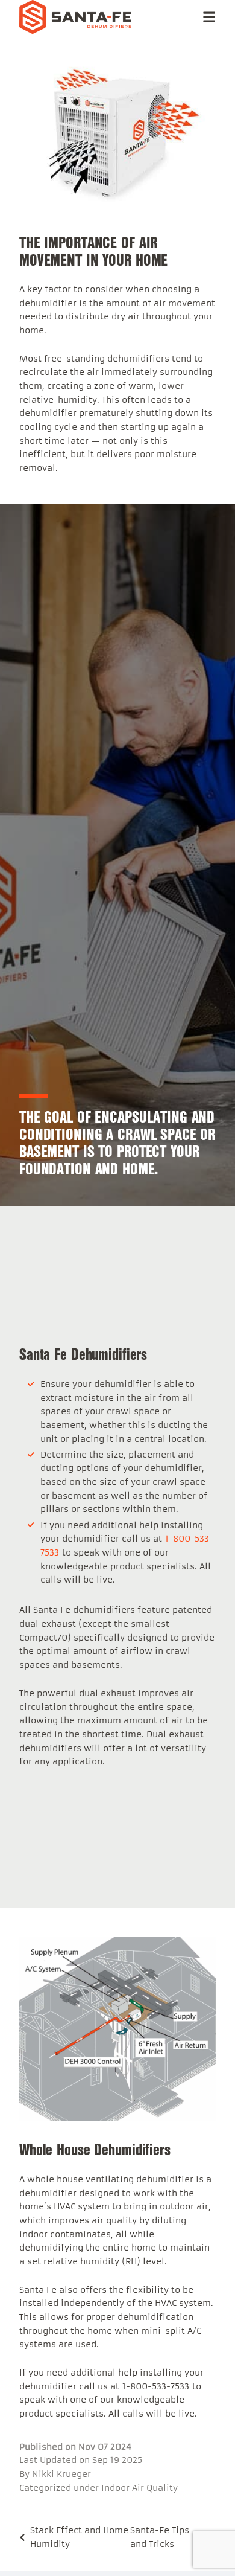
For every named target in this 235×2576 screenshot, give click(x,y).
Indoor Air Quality (139, 2488)
